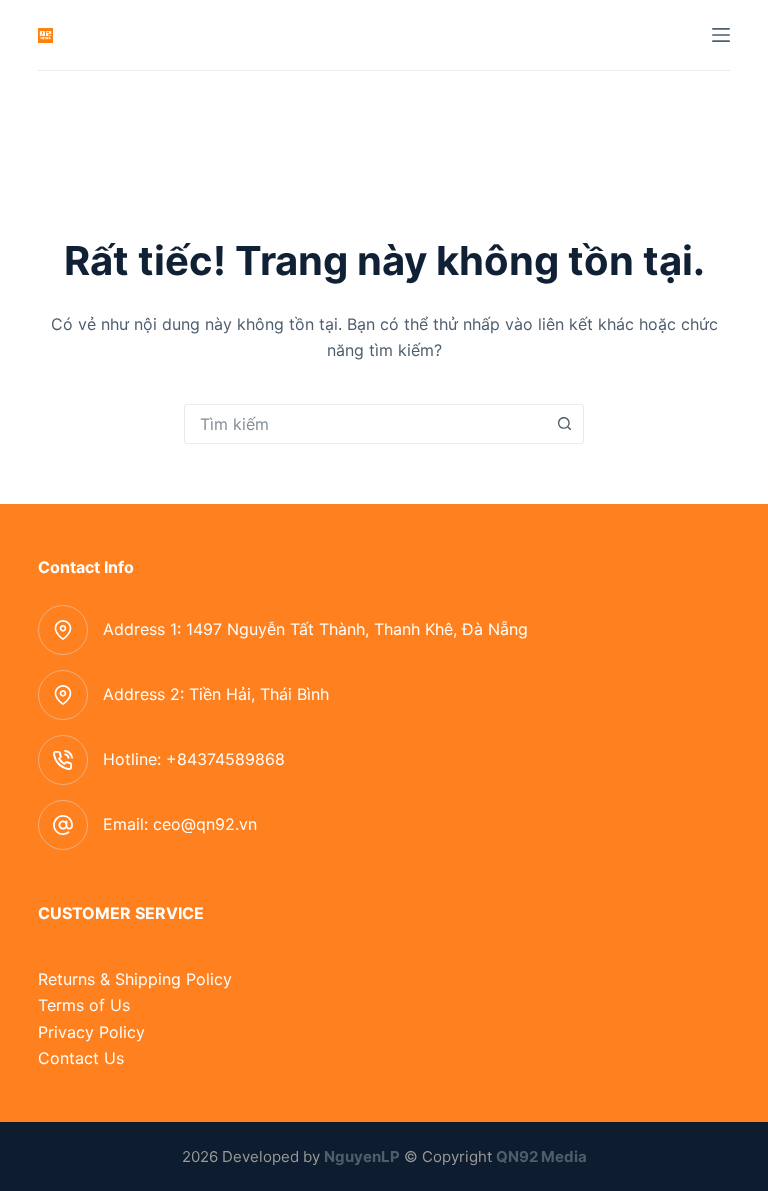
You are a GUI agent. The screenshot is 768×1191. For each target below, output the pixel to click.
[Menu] (721, 35)
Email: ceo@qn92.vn (180, 824)
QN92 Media (541, 1156)
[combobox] (365, 424)
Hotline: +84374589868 (194, 759)
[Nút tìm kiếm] (564, 424)
